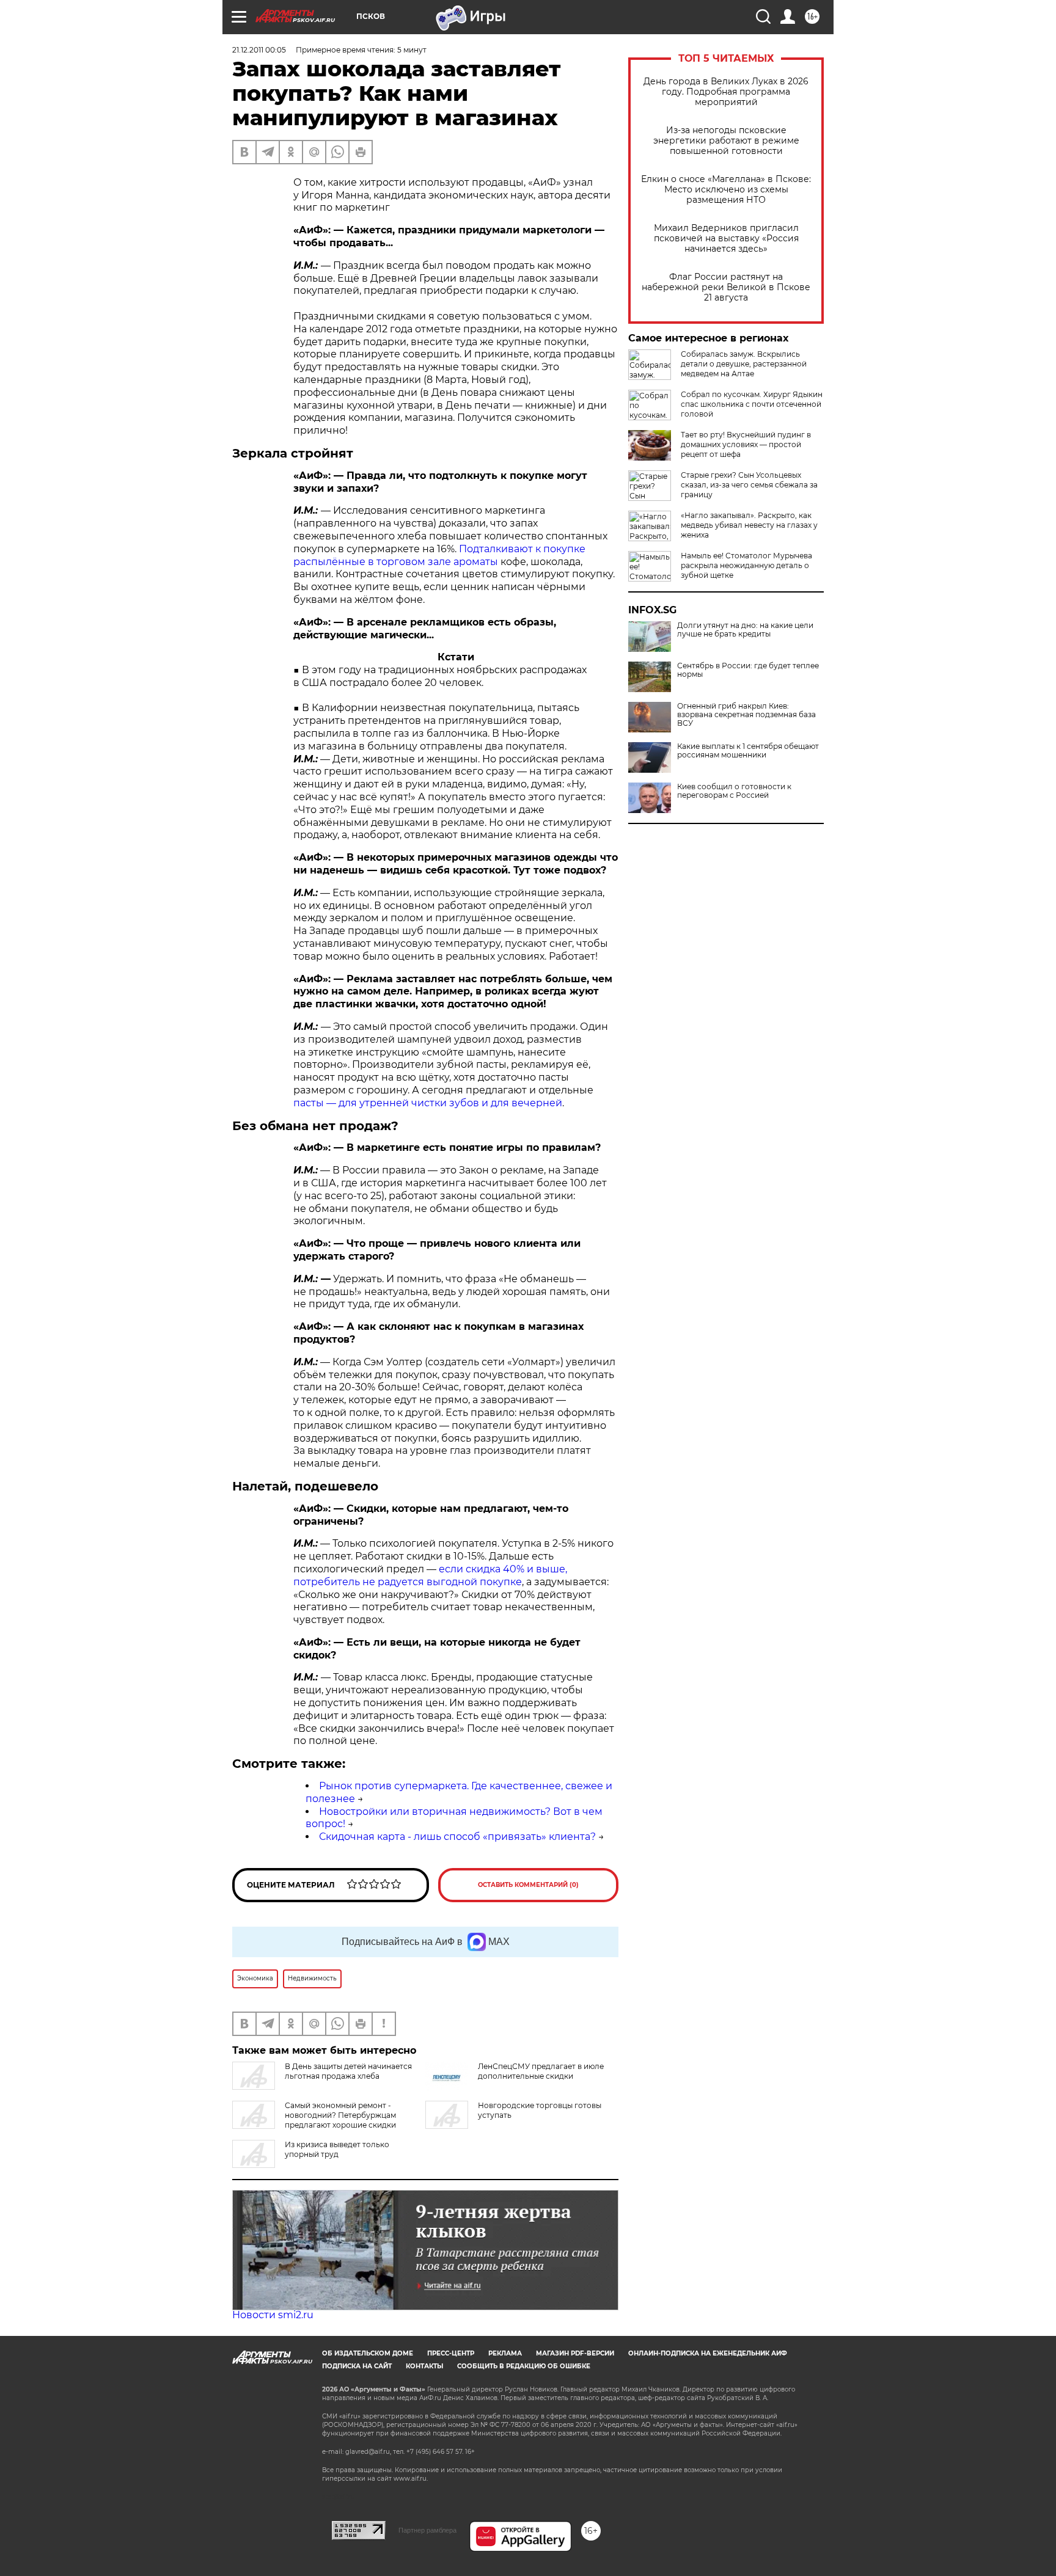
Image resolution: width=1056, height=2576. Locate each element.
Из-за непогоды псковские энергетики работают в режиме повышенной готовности (726, 141)
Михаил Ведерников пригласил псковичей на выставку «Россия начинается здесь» (726, 239)
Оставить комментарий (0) (528, 1885)
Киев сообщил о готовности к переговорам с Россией (734, 791)
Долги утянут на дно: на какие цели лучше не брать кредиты (745, 630)
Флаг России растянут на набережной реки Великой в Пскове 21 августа (726, 287)
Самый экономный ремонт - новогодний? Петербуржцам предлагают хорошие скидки (340, 2115)
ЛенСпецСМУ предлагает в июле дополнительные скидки (541, 2071)
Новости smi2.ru (273, 2315)
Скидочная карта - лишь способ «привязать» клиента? (457, 1837)
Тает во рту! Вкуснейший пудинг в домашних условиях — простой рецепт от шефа (746, 444)
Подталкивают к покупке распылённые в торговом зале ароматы (439, 555)
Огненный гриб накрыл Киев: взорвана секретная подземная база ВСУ (746, 715)
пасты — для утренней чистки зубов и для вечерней (428, 1103)
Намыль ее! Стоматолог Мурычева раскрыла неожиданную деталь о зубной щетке (746, 565)
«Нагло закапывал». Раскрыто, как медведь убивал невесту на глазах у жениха (749, 525)
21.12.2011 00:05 (259, 50)
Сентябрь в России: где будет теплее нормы (748, 670)
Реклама (505, 2353)
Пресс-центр (451, 2353)
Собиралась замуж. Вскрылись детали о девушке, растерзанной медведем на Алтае (744, 364)
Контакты (424, 2366)
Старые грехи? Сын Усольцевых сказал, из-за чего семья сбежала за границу (749, 485)
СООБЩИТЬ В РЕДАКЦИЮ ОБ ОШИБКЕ (524, 2366)
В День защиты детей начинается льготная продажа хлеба (348, 2071)
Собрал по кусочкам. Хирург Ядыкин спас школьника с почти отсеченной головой (752, 404)
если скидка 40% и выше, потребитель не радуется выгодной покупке (430, 1575)
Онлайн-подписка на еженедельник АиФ (708, 2353)
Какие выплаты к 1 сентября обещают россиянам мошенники (748, 751)
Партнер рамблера (427, 2530)
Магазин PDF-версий (575, 2353)
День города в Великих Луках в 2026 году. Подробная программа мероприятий (726, 92)
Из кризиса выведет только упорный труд (337, 2149)
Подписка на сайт (357, 2366)
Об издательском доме (368, 2353)
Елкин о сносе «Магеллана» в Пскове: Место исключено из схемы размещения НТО (726, 190)
